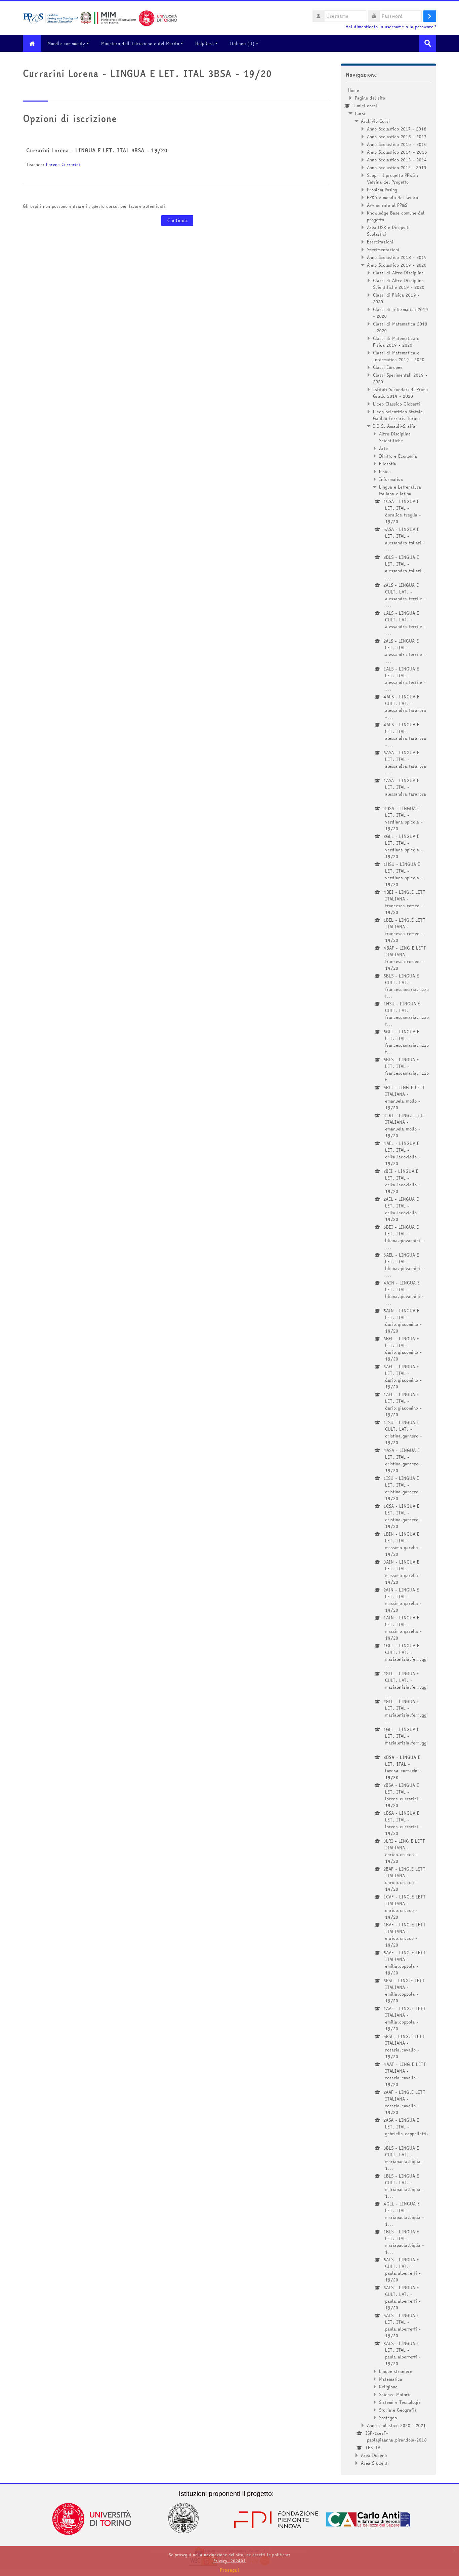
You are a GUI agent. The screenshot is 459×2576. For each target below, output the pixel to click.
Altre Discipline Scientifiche (395, 437)
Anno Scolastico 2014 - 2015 (397, 152)
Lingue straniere (396, 2371)
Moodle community (66, 43)
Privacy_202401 (229, 2561)
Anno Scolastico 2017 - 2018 (397, 129)
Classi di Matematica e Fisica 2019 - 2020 (396, 342)
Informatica (391, 479)
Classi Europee (388, 367)
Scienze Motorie (395, 2394)
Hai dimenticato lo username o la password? (391, 27)
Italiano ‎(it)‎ (242, 43)
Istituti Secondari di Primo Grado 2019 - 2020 (400, 393)
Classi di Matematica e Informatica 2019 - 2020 (399, 356)
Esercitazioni (380, 242)
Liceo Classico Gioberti (397, 404)
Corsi (360, 113)
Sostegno (388, 2418)
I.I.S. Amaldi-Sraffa (394, 426)
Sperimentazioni (383, 249)
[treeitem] (388, 1277)
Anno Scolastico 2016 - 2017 (397, 137)
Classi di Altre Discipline (398, 273)
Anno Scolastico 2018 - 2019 (397, 257)
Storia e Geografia (398, 2410)
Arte (383, 448)
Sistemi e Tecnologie (400, 2402)
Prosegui (229, 2570)
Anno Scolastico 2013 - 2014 (397, 160)
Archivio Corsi (375, 121)
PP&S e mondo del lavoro (392, 197)
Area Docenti (374, 2455)
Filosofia (388, 464)
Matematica (391, 2379)
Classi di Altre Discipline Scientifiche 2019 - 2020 (399, 284)
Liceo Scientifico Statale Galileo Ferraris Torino (398, 415)
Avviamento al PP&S (387, 205)
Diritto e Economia (398, 456)
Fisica (385, 471)
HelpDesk (204, 43)
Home (353, 90)
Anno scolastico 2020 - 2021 (396, 2425)
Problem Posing (382, 190)
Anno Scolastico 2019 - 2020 (397, 265)
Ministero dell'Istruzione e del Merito (140, 43)
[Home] (100, 17)
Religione (388, 2387)
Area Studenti (375, 2463)
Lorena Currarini (63, 164)
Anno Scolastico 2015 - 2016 (397, 144)
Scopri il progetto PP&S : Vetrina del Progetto (393, 179)
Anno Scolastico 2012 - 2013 (397, 167)
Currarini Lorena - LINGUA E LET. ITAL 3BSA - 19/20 (97, 150)
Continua (177, 221)
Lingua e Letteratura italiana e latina (400, 490)
